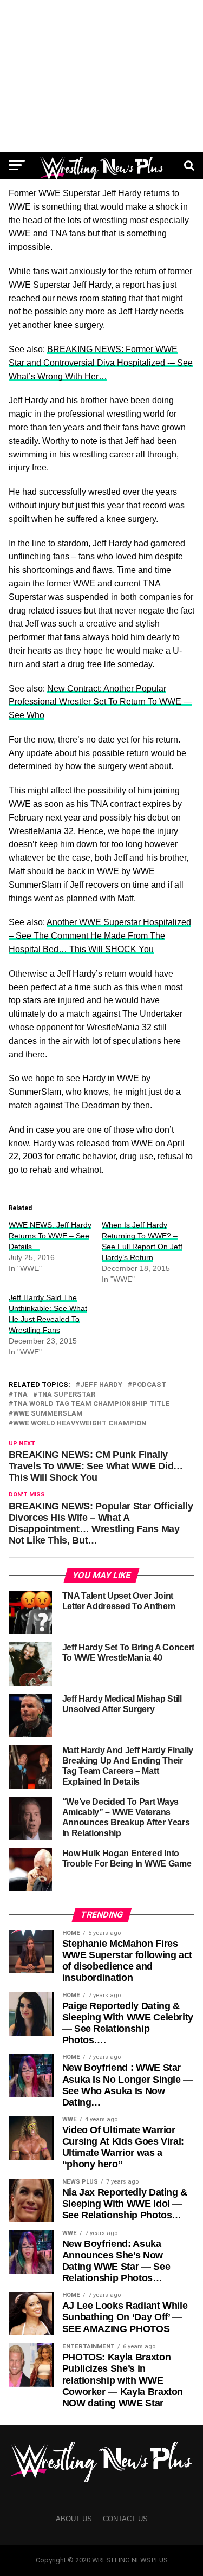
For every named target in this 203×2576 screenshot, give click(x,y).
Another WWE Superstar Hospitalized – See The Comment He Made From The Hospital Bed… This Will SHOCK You (100, 936)
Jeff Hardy (101, 1385)
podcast (149, 1385)
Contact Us (125, 2519)
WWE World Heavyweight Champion (80, 1423)
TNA (20, 1395)
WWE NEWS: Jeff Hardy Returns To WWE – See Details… (50, 1236)
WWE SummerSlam (48, 1414)
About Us (74, 2519)
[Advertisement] (101, 76)
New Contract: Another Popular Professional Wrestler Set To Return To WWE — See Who (100, 702)
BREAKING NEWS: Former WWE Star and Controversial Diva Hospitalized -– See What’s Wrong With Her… (101, 363)
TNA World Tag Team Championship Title (91, 1404)
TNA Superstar (66, 1395)
